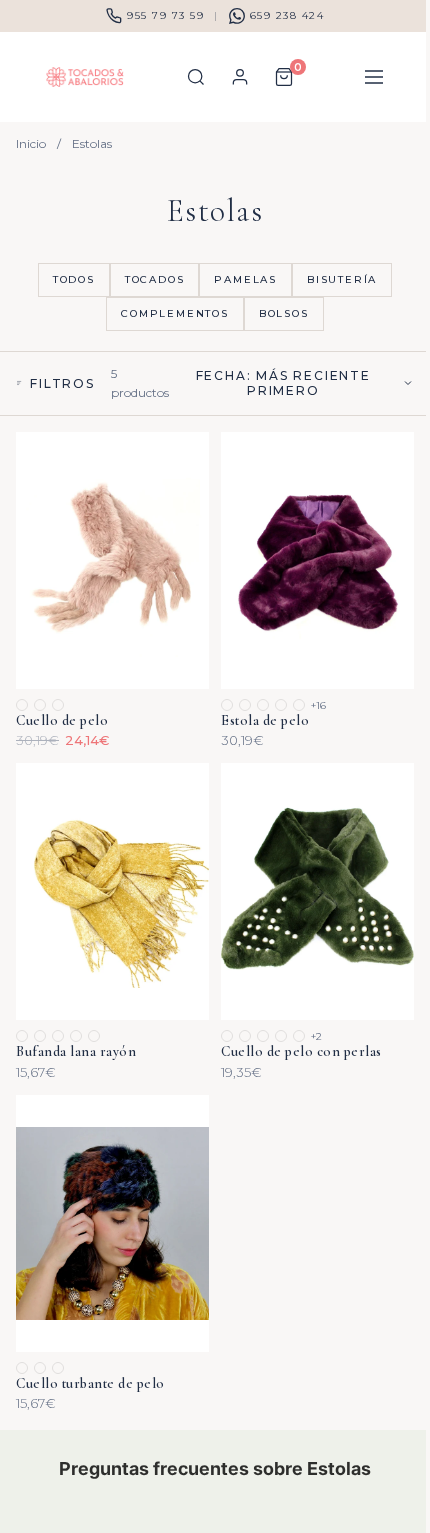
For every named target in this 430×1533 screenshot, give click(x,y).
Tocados (155, 279)
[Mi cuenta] (240, 77)
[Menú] (374, 77)
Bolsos (284, 313)
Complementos (175, 313)
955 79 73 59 (165, 15)
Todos (74, 279)
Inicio (31, 143)
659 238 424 (287, 15)
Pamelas (245, 279)
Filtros (62, 383)
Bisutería (342, 279)
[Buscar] (196, 77)
